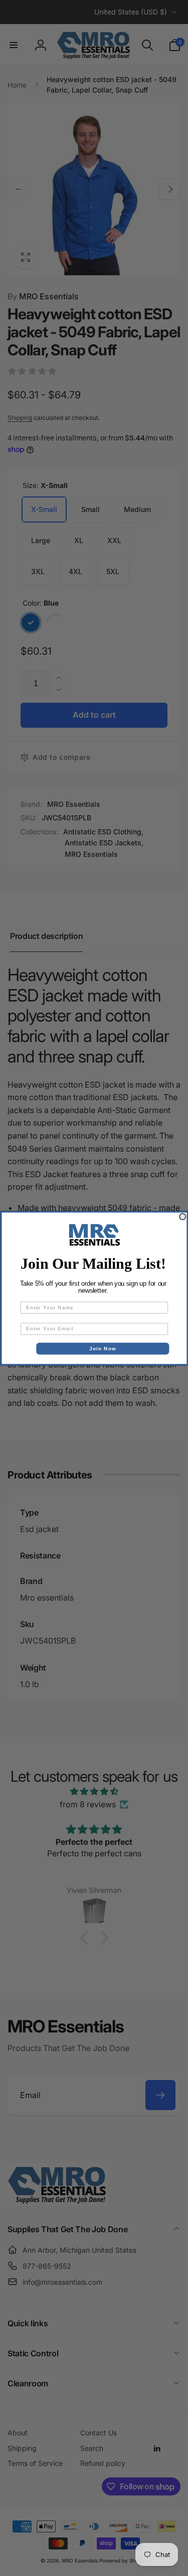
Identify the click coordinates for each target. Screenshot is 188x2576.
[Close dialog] (183, 1216)
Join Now (102, 1349)
